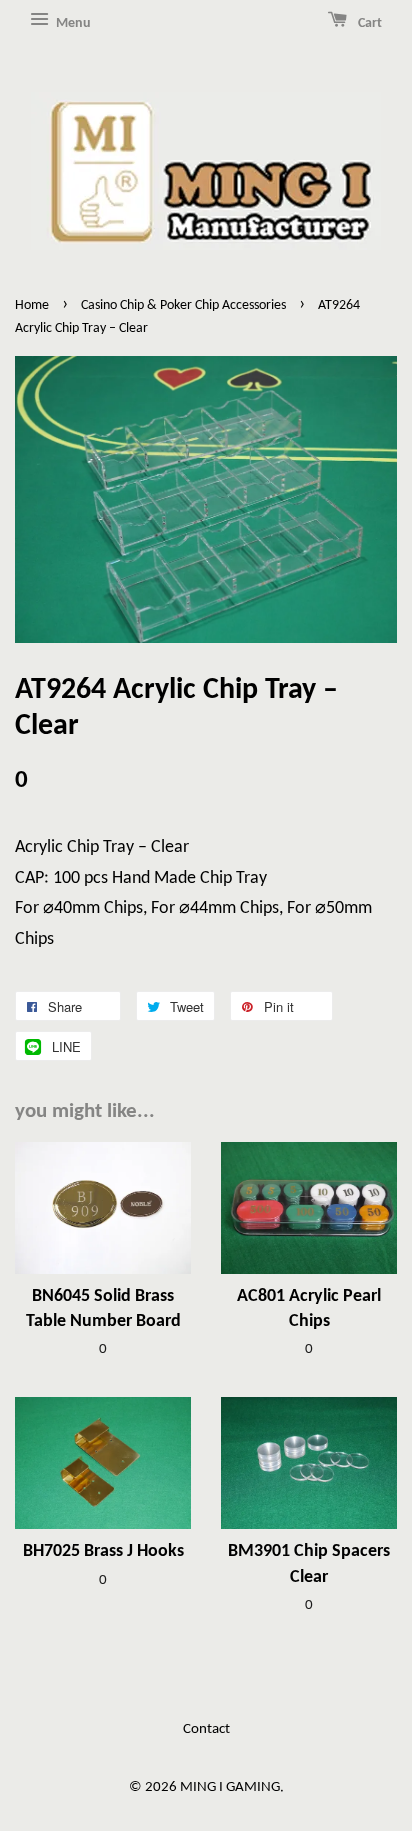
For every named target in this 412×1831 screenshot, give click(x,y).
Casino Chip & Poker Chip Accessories (183, 305)
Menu (72, 23)
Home (32, 305)
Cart (368, 23)
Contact (206, 1729)
